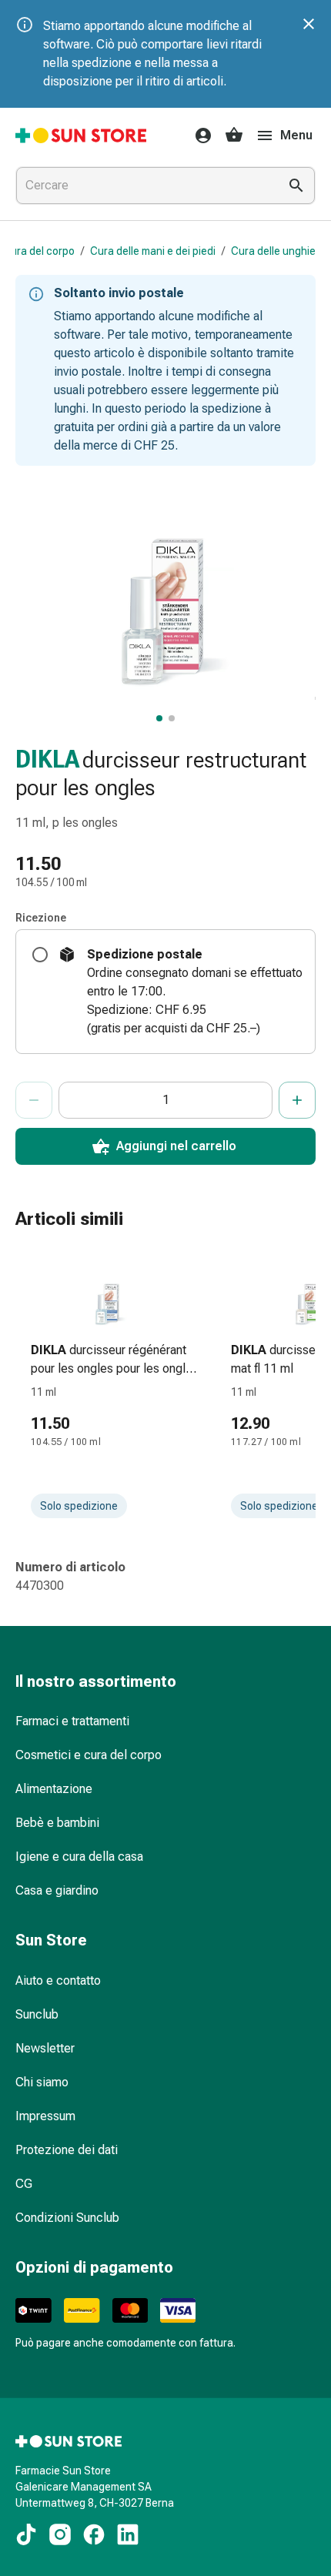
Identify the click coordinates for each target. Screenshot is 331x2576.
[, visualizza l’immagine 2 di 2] (172, 718)
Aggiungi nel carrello (176, 1146)
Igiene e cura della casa (79, 1857)
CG (24, 2184)
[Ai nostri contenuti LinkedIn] (128, 2534)
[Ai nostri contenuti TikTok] (26, 2534)
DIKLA (47, 759)
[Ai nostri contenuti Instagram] (60, 2534)
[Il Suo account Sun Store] (199, 135)
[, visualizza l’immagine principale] (159, 718)
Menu (296, 135)
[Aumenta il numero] (297, 1100)
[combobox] (144, 186)
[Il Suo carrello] (234, 135)
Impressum (45, 2116)
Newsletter (45, 2048)
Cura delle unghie (273, 251)
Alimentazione (54, 1789)
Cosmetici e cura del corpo (89, 1755)
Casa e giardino (57, 1890)
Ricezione (41, 918)
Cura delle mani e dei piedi (153, 251)
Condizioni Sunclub (67, 2218)
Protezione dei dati (67, 2150)
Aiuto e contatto (58, 1981)
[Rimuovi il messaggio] (309, 24)
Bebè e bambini (57, 1823)
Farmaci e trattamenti (72, 1721)
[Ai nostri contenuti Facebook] (94, 2534)
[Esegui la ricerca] (296, 186)
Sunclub (37, 2014)
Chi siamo (42, 2082)
